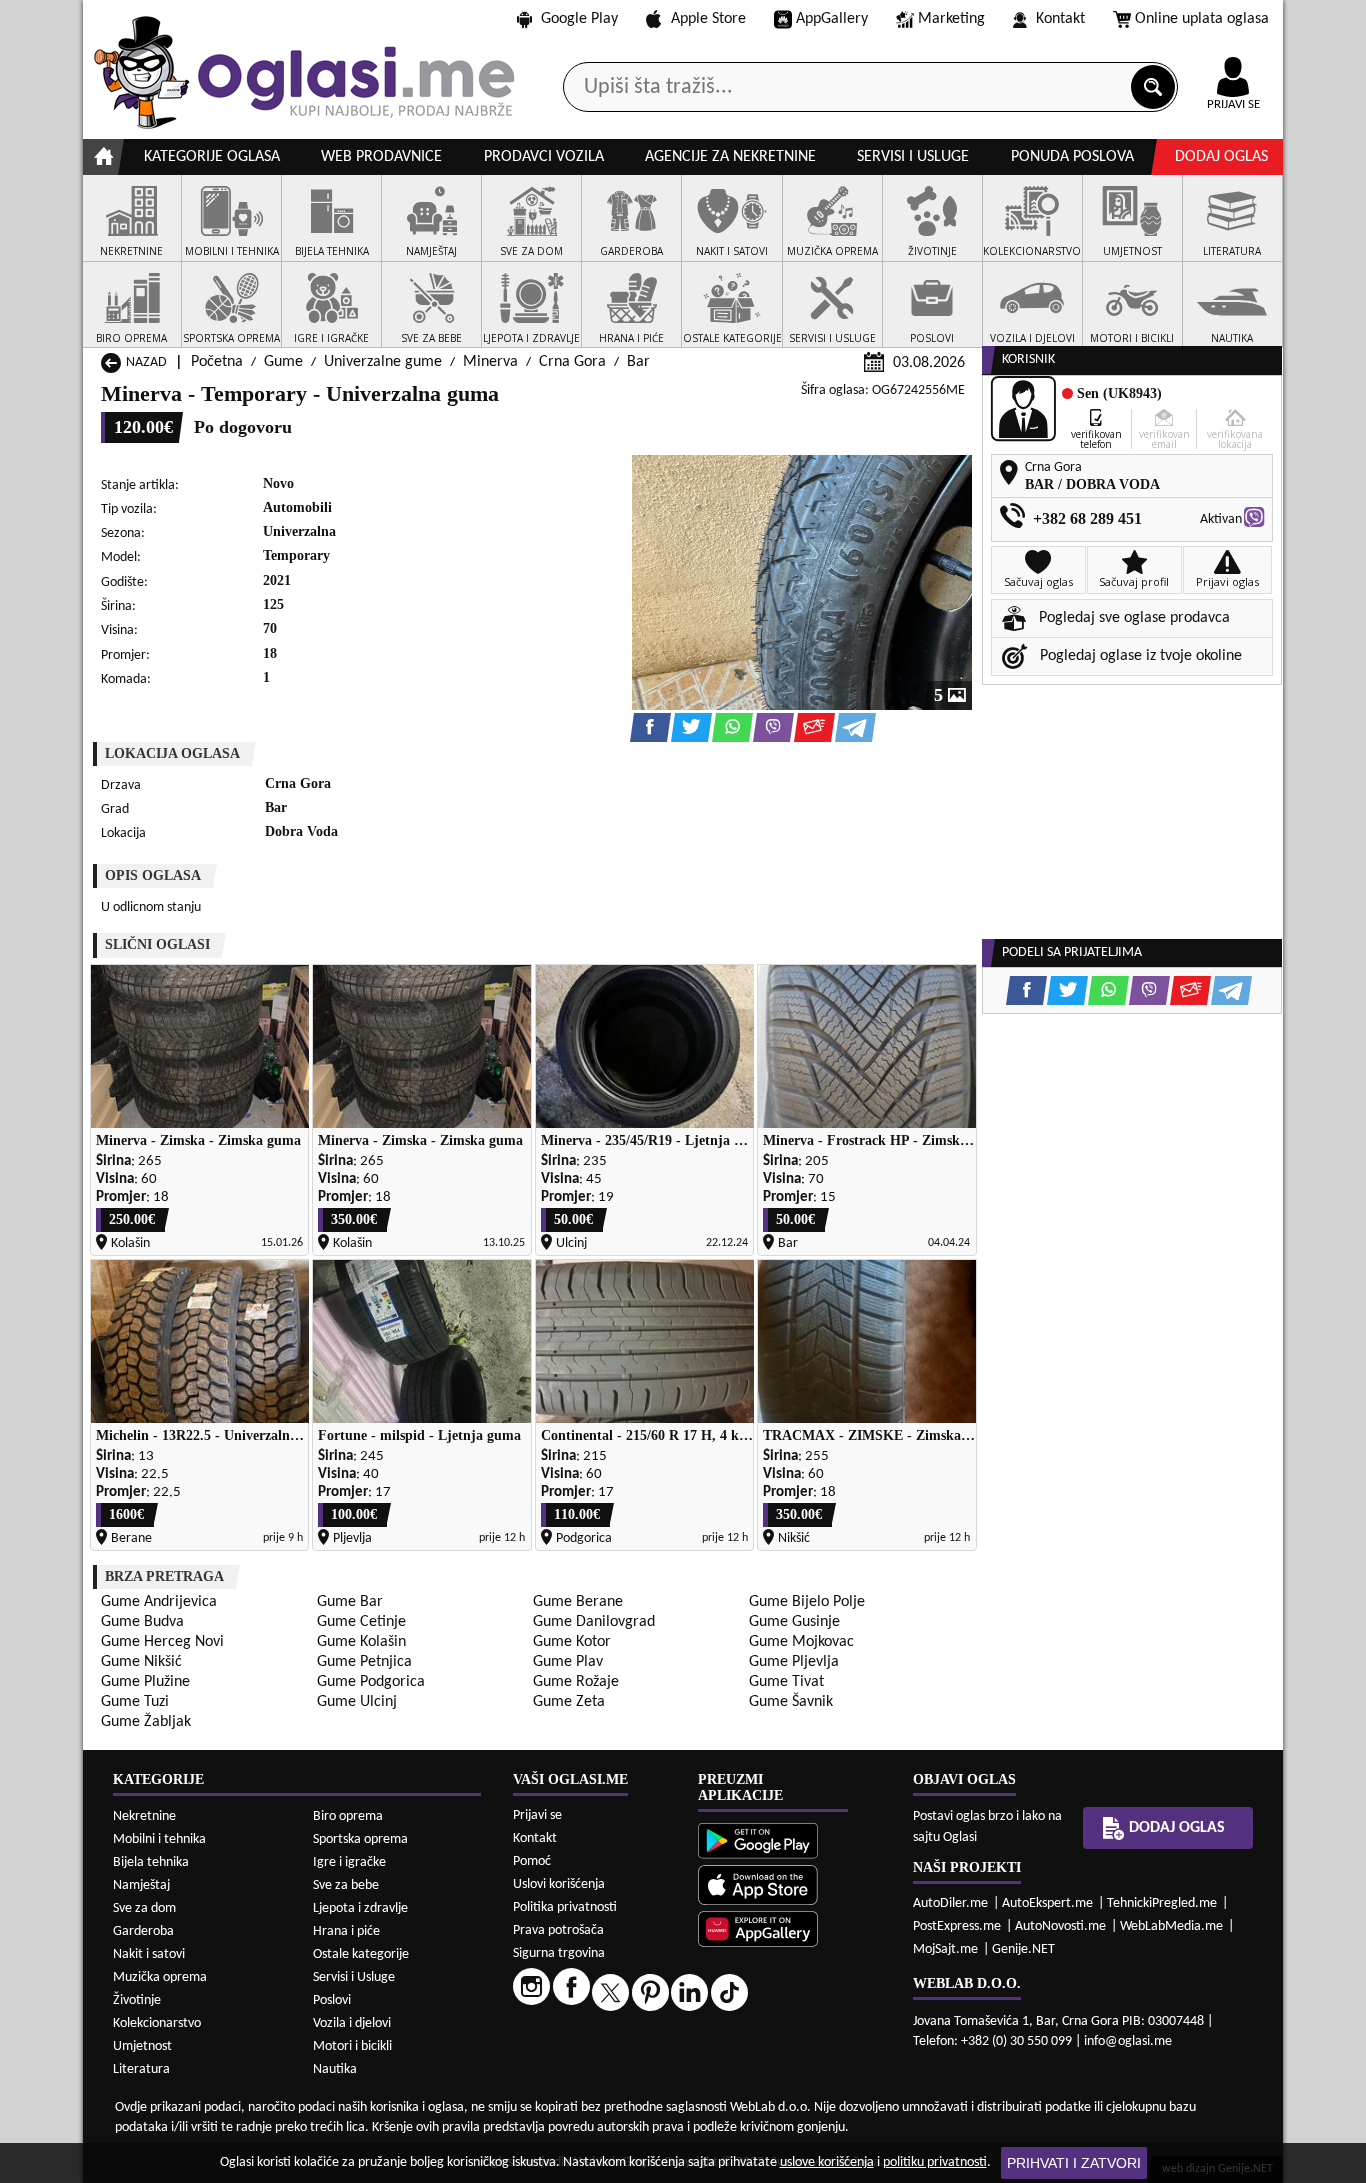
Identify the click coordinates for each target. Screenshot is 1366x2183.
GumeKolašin (361, 1642)
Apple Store (708, 19)
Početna (217, 362)
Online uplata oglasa (1202, 19)
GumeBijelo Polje (807, 1602)
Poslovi (332, 2000)
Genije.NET (1023, 1949)
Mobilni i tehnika (159, 1839)
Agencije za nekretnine (730, 157)
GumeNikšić (141, 1662)
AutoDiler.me (950, 1903)
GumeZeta (569, 1702)
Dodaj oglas (1221, 157)
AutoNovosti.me (1060, 1926)
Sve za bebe (346, 1885)
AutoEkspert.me (1047, 1903)
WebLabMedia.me (1171, 1926)
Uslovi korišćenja (559, 1884)
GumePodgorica (371, 1682)
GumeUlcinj (357, 1702)
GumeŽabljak (146, 1722)
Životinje (137, 2000)
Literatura (141, 2069)
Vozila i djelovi (352, 2023)
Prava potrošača (558, 1930)
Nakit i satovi (149, 1954)
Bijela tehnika (151, 1862)
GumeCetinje (361, 1622)
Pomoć (532, 1861)
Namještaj (141, 1885)
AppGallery (832, 19)
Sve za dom (144, 1908)
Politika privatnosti (565, 1907)
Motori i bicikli (352, 2046)
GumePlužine (145, 1682)
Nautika (335, 2069)
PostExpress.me (957, 1926)
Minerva (490, 362)
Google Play (579, 19)
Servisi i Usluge (354, 1977)
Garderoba (143, 1931)
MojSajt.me (945, 1949)
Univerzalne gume (383, 362)
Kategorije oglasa (212, 157)
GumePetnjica (364, 1662)
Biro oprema (348, 1816)
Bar (638, 362)
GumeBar (350, 1602)
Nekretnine (144, 1816)
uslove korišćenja (827, 2162)
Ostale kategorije (361, 1954)
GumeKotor (572, 1642)
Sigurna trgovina (559, 1953)
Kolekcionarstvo (157, 2023)
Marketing (951, 19)
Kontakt (1060, 19)
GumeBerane (578, 1602)
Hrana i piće (346, 1931)
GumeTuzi (135, 1702)
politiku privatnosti (935, 2162)
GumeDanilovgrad (594, 1622)
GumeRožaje (576, 1682)
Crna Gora (572, 362)
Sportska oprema (360, 1839)
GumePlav (568, 1662)
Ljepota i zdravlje (360, 1908)
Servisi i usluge (913, 157)
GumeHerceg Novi (162, 1642)
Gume (283, 362)
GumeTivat (786, 1682)
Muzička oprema (160, 1977)
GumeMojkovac (801, 1642)
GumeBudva (142, 1622)
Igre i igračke (349, 1862)
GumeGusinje (794, 1622)
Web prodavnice (381, 157)
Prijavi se (537, 1815)
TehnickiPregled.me (1162, 1903)
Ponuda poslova (1072, 157)
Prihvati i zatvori (1074, 2163)
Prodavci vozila (544, 157)
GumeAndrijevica (159, 1602)
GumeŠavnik (791, 1702)
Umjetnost (142, 2046)
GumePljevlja (794, 1662)
